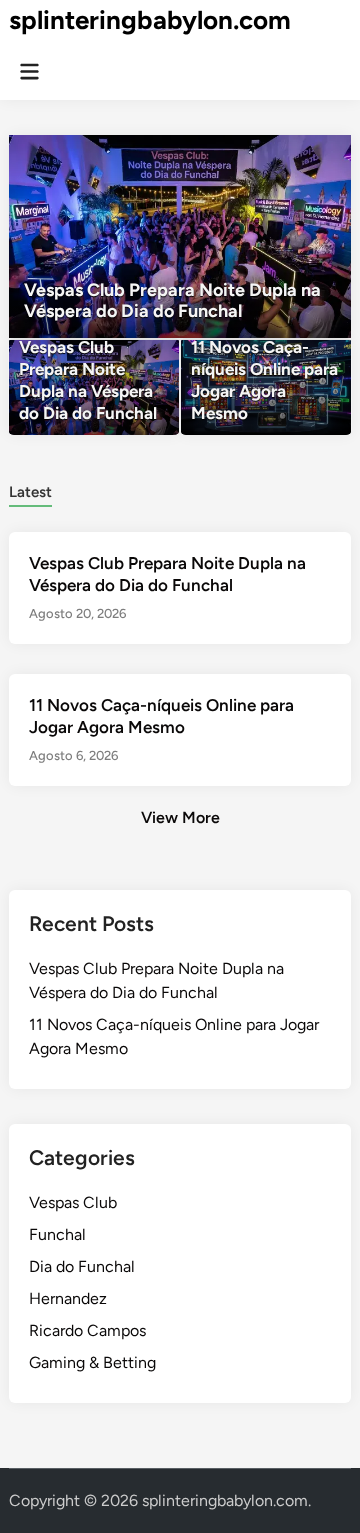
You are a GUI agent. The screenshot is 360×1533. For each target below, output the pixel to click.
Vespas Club (73, 1202)
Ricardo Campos (87, 1330)
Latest (30, 492)
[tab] (30, 490)
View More (180, 817)
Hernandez (68, 1298)
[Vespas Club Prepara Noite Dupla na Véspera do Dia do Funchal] (180, 236)
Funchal (57, 1234)
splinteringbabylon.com (150, 20)
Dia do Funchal (82, 1266)
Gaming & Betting (92, 1362)
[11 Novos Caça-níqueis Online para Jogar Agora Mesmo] (266, 387)
